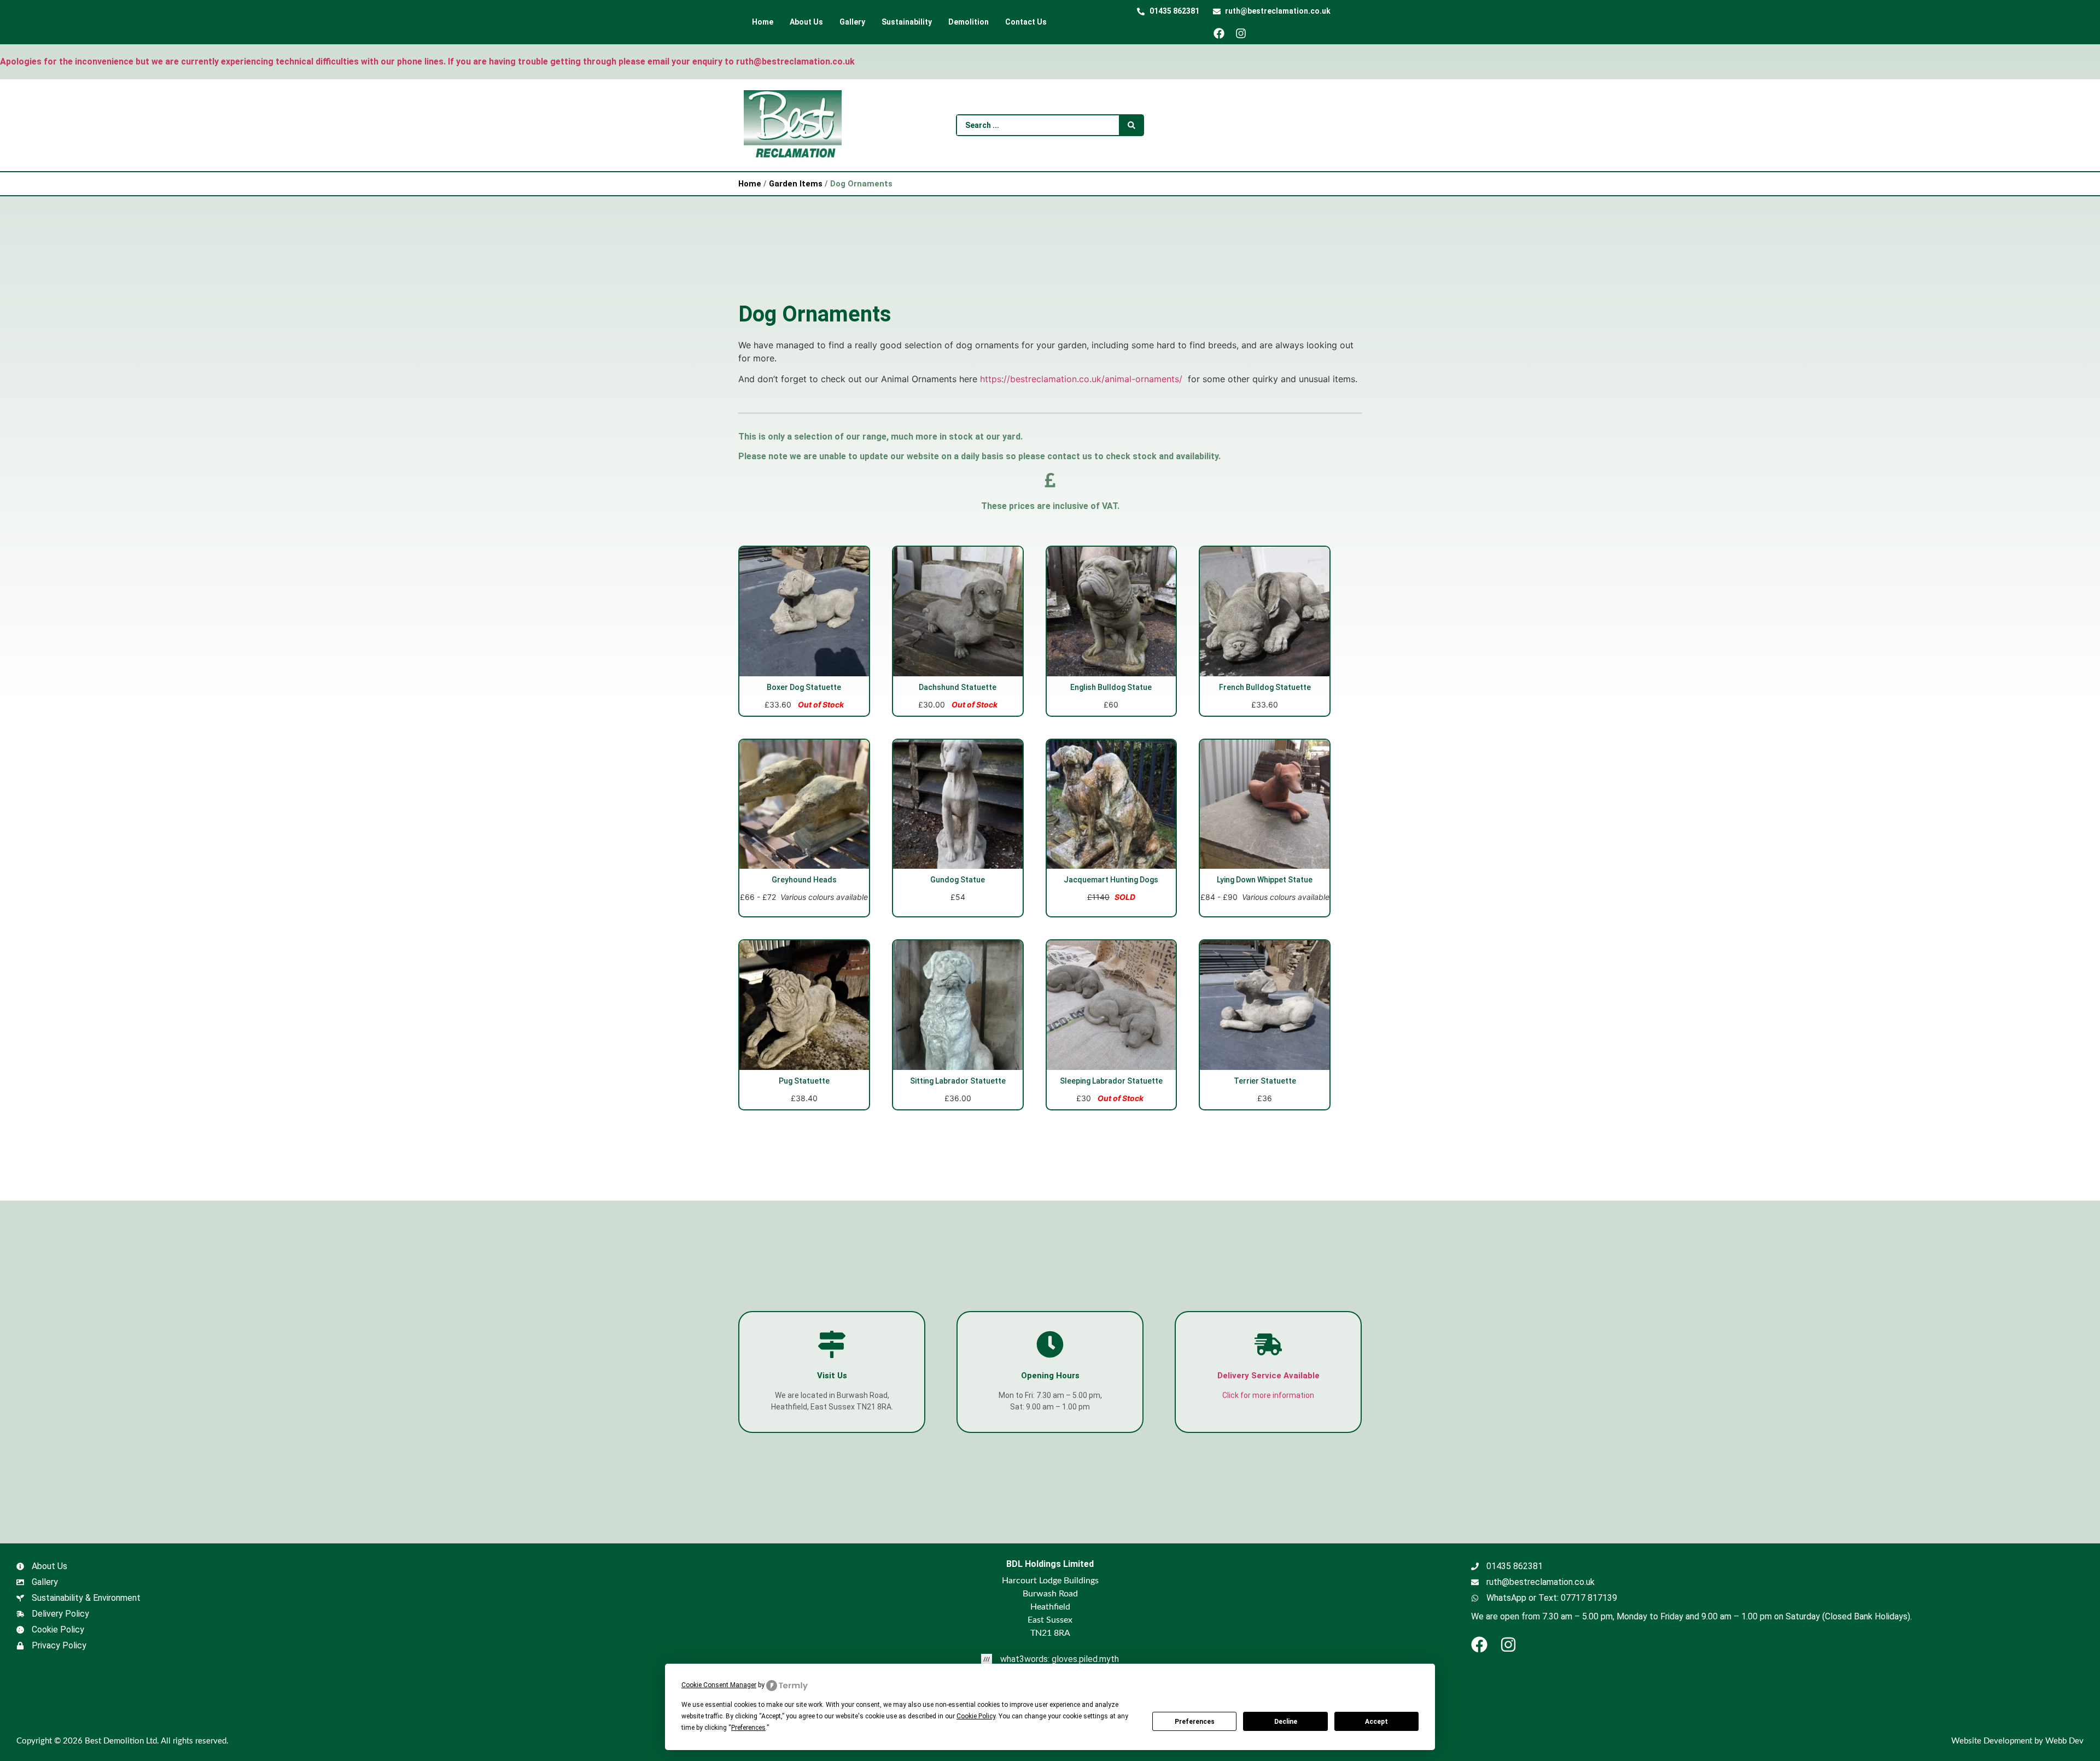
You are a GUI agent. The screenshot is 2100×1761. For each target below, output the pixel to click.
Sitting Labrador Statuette (958, 1081)
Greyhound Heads (804, 880)
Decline (1286, 1722)
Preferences (1195, 1722)
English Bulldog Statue (1111, 687)
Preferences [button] (748, 1728)
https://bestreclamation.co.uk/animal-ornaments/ (1081, 379)
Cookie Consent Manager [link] (719, 1685)
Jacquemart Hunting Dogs (1111, 880)
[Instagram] (1245, 33)
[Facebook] (1223, 33)
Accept (1376, 1722)
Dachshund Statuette (958, 687)
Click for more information (1268, 1395)
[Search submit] (1131, 125)
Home (750, 184)
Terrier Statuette (1265, 1081)
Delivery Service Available (1268, 1376)
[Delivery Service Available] (1268, 1344)
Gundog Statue (958, 880)
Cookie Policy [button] (976, 1716)
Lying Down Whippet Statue (1265, 880)
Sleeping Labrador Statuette (1111, 1081)
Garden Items (796, 184)
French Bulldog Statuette (1265, 687)
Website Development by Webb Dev (2017, 1741)
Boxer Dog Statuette (804, 687)
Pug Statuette (804, 1081)
